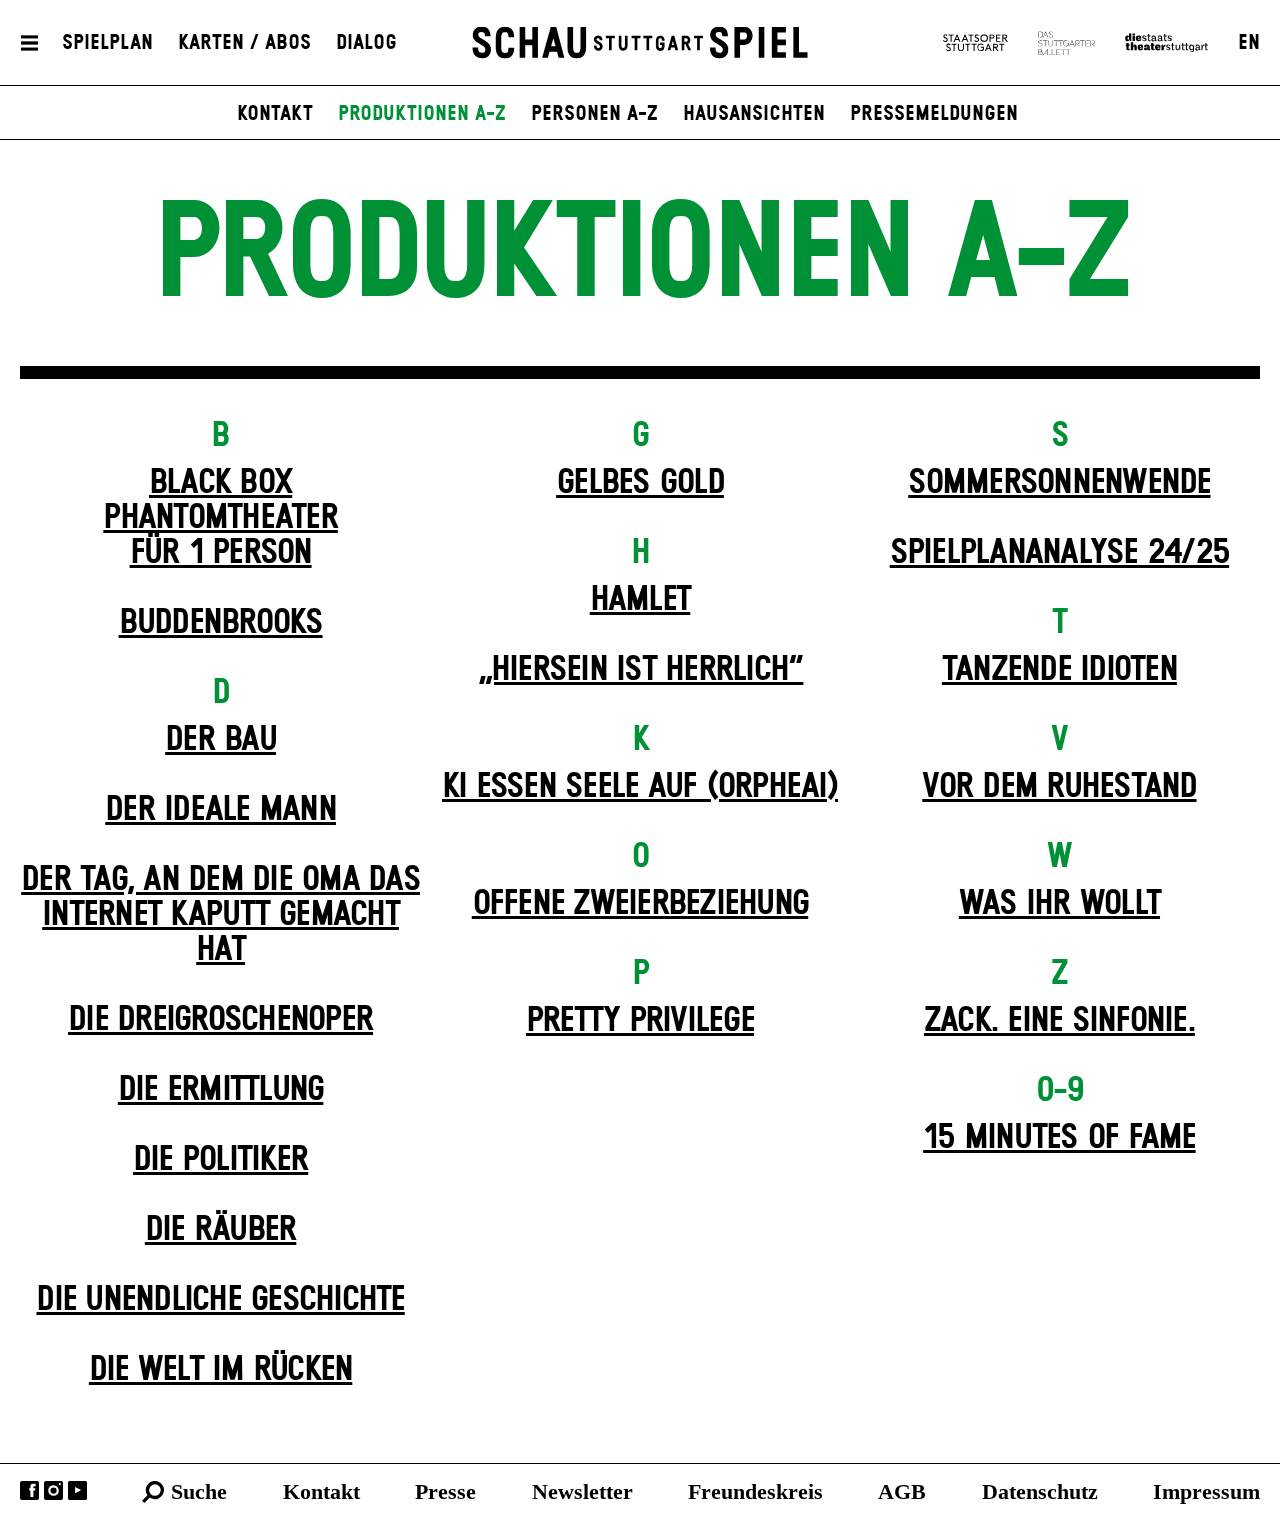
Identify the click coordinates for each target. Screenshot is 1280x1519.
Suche (199, 1491)
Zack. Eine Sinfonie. (1059, 1021)
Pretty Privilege (640, 1021)
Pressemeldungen (934, 114)
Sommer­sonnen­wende (1059, 483)
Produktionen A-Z (422, 114)
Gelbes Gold (640, 483)
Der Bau (220, 740)
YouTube (77, 1490)
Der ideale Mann (220, 810)
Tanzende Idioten (1059, 670)
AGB (902, 1491)
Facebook (29, 1490)
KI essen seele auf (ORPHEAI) (640, 787)
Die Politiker (220, 1160)
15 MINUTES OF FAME (1059, 1138)
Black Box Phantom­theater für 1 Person (220, 518)
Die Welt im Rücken (221, 1370)
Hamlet (640, 600)
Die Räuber (221, 1230)
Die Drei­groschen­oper (220, 1020)
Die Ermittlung (221, 1090)
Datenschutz (1040, 1491)
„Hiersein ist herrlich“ (640, 670)
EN (1249, 43)
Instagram (53, 1490)
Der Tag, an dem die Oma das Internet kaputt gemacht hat (220, 915)
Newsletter (582, 1491)
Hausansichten (754, 114)
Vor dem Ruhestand (1059, 787)
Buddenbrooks (221, 623)
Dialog (366, 43)
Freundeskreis (755, 1491)
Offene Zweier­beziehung (640, 904)
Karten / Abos (244, 43)
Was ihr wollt (1059, 904)
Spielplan (107, 43)
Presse (445, 1491)
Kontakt (275, 114)
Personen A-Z (594, 114)
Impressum (1206, 1491)
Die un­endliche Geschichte (220, 1300)
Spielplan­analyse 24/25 (1060, 553)
